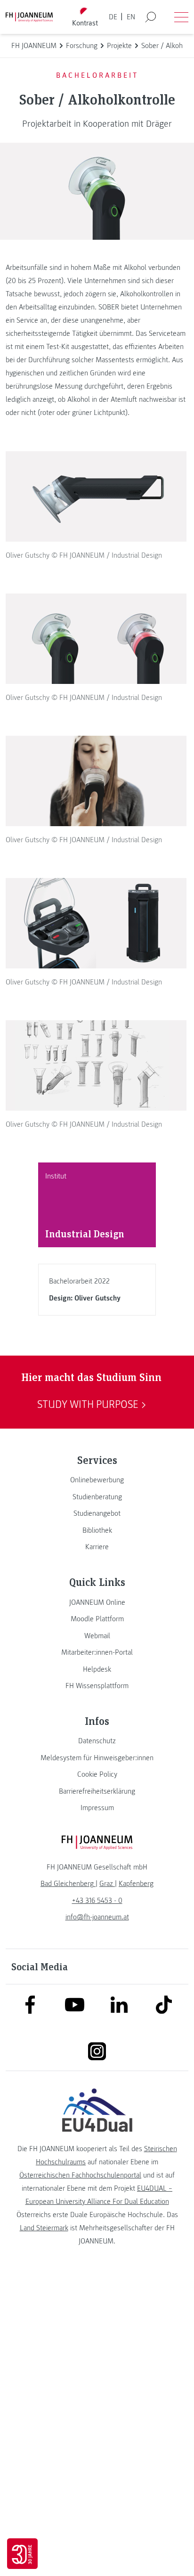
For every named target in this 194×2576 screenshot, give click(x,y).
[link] (97, 1480)
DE (113, 17)
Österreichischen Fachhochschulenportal (80, 2175)
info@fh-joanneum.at (97, 1917)
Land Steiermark (44, 2228)
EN (131, 17)
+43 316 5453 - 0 (97, 1901)
